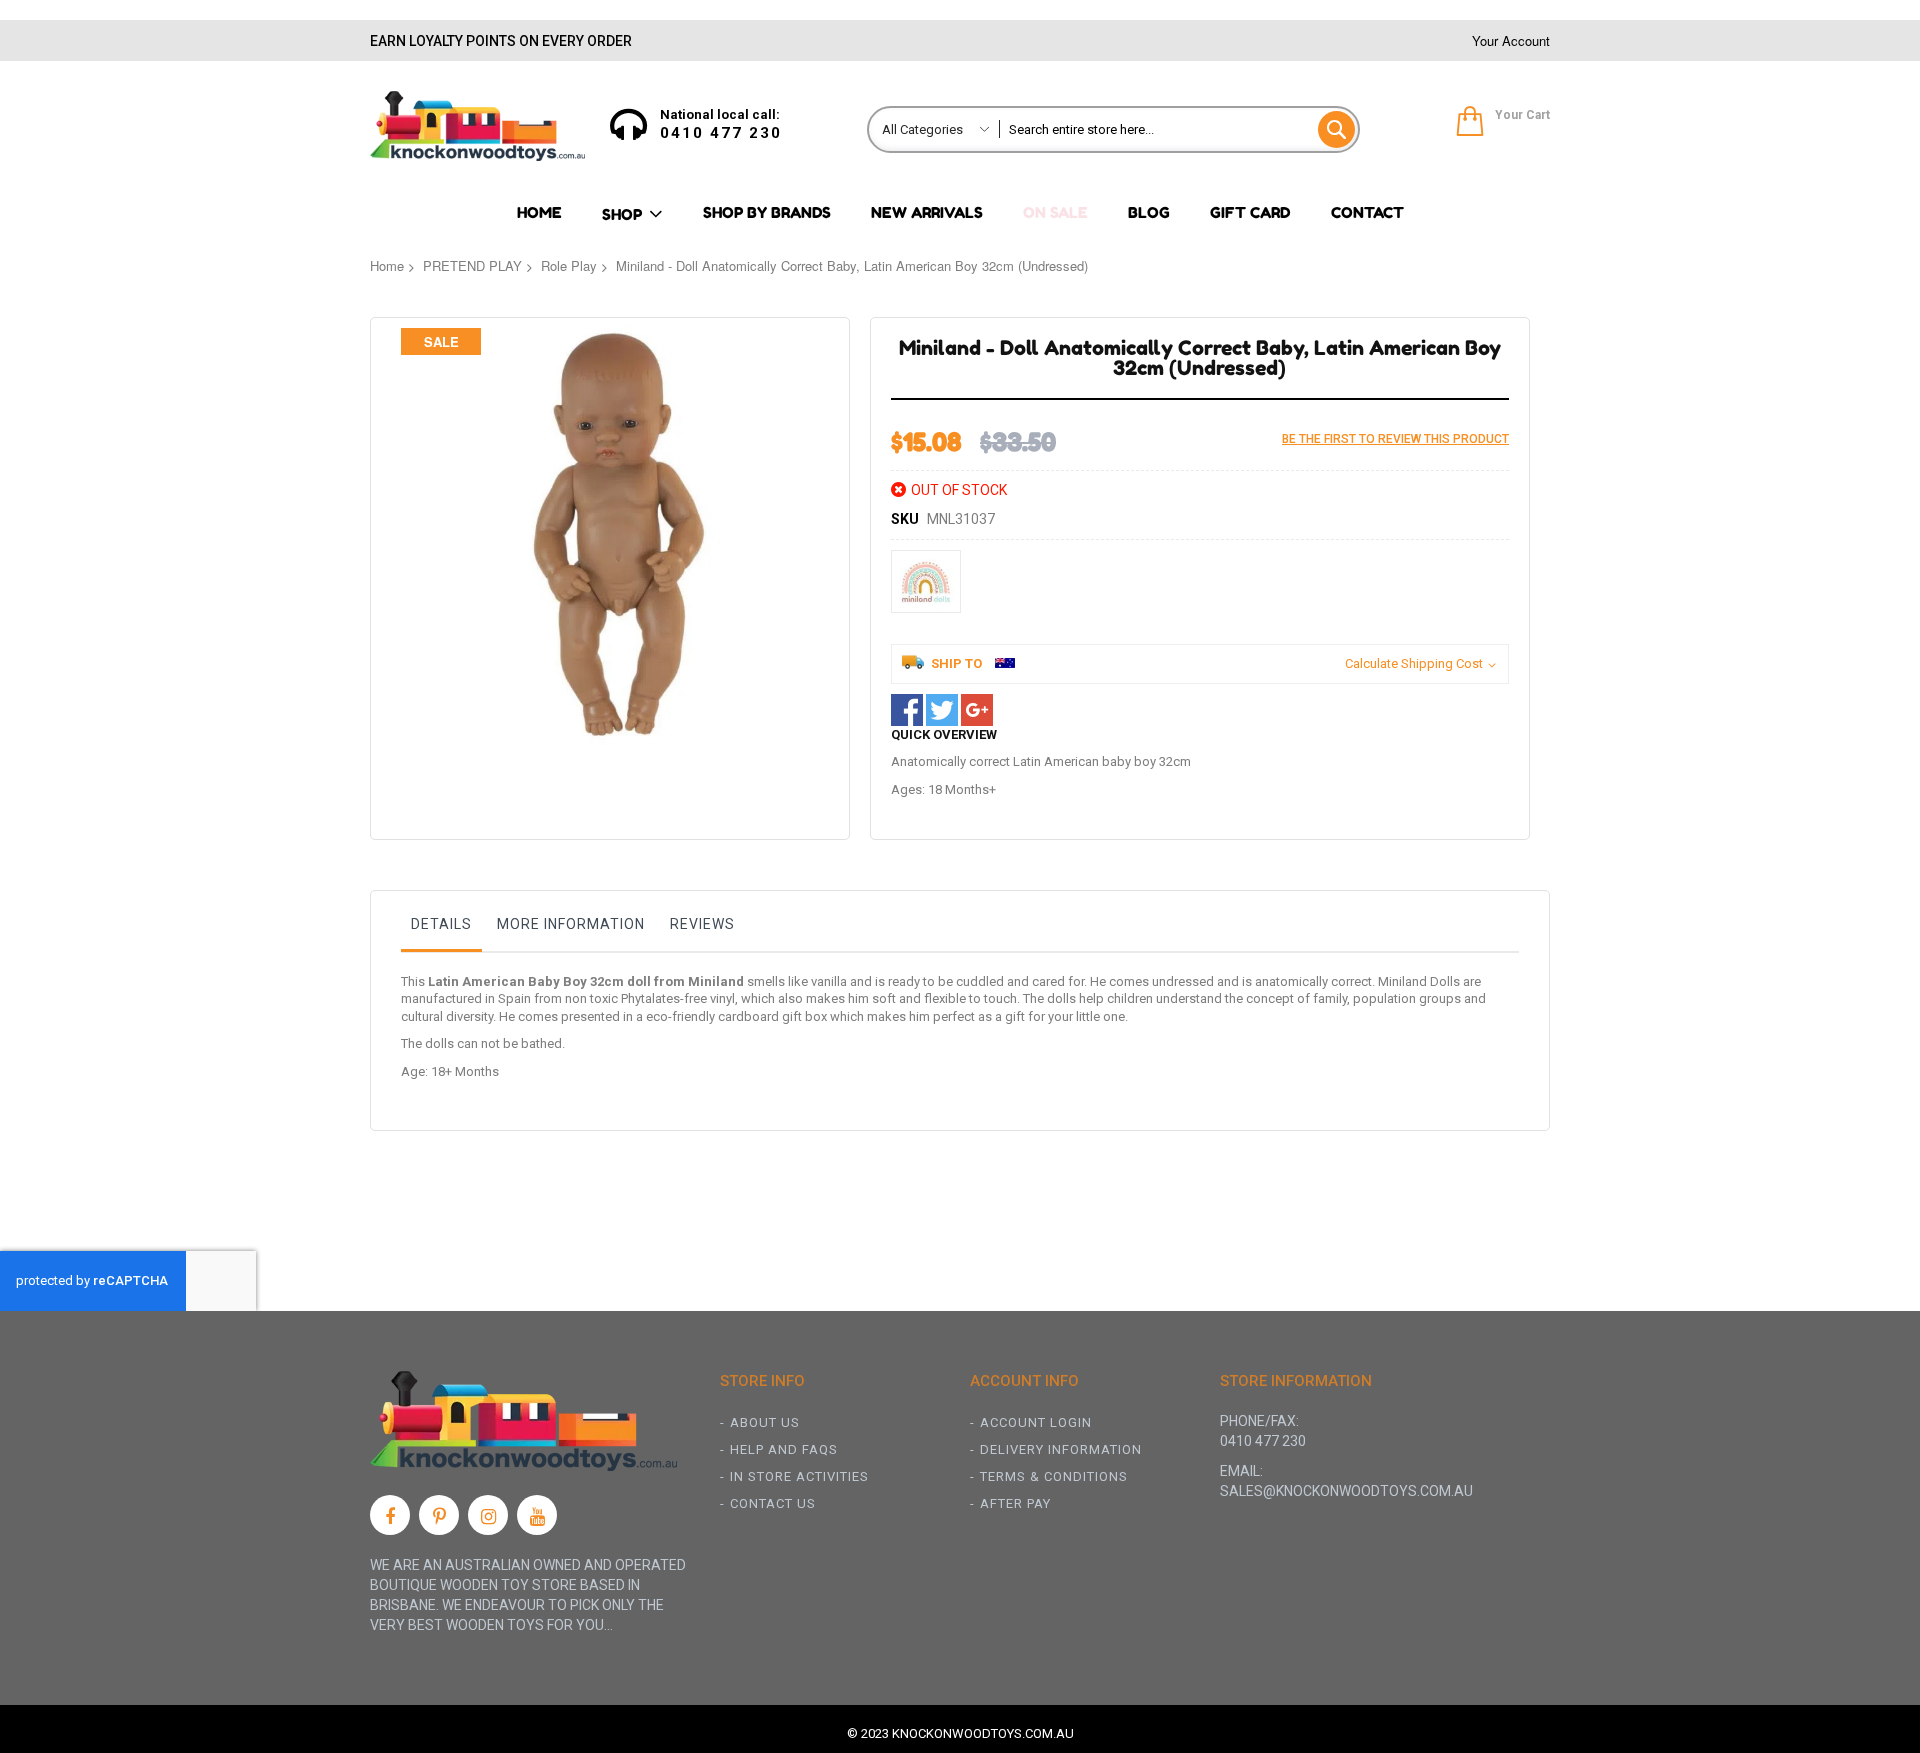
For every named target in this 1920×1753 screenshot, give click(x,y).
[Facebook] (390, 1515)
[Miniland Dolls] (926, 581)
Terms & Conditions (1054, 1476)
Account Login (1036, 1422)
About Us (765, 1422)
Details (441, 924)
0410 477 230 (721, 133)
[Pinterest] (439, 1515)
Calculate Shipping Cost (1414, 663)
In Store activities (799, 1476)
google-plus (977, 710)
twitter (942, 710)
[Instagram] (488, 1515)
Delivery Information (1061, 1449)
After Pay (1015, 1503)
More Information (571, 924)
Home (387, 265)
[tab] (441, 929)
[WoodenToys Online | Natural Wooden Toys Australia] (477, 126)
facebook (907, 710)
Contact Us (773, 1503)
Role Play (569, 265)
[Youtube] (537, 1515)
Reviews (702, 924)
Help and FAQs (784, 1449)
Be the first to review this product (1395, 439)
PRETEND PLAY (472, 265)
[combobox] (1178, 129)
